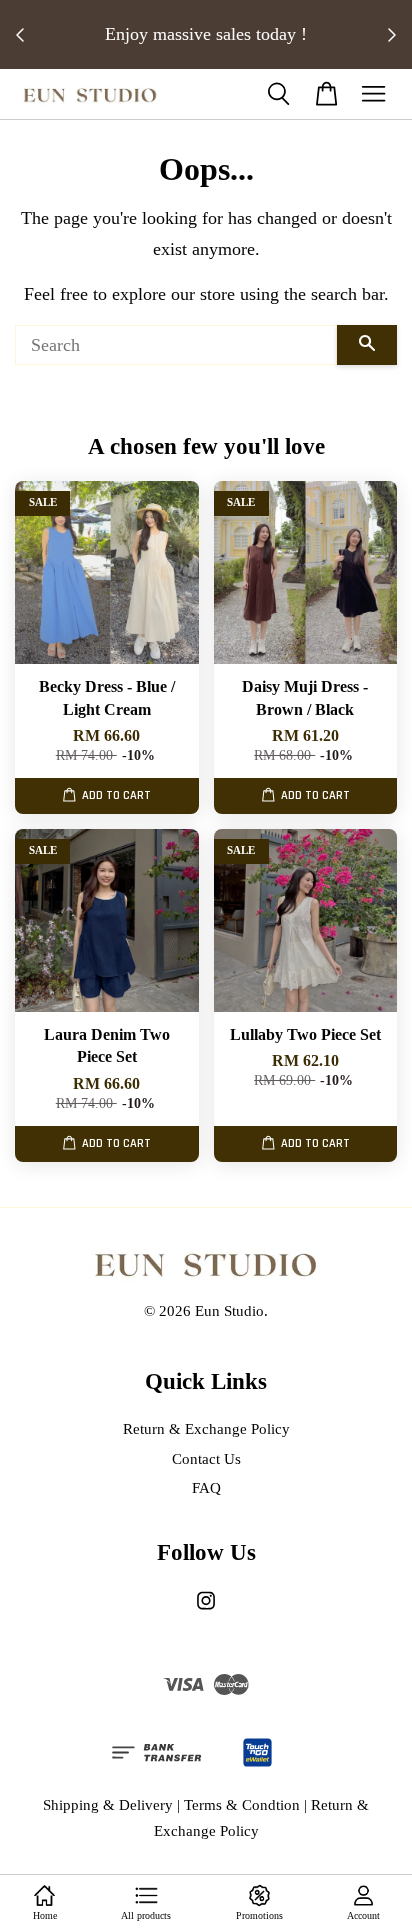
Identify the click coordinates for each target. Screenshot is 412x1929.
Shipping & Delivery (108, 1804)
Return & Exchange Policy (206, 1428)
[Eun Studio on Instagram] (206, 1609)
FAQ (206, 1487)
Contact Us (206, 1458)
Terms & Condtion (242, 1804)
